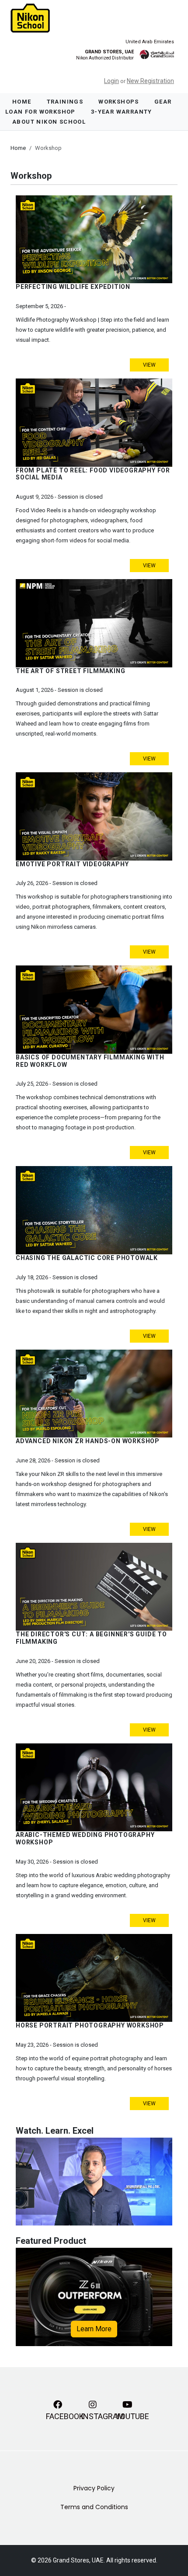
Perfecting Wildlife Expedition (73, 287)
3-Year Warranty (122, 112)
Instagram (94, 2416)
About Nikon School (49, 122)
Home (22, 102)
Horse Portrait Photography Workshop (90, 2025)
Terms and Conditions (94, 2507)
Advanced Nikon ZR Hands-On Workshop (88, 1441)
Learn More (94, 2329)
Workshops (119, 102)
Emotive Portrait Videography (72, 864)
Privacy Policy (94, 2488)
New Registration (150, 81)
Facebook (59, 2416)
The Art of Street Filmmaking (70, 671)
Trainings (65, 102)
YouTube (129, 2416)
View (149, 365)
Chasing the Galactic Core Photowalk (87, 1258)
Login (111, 81)
